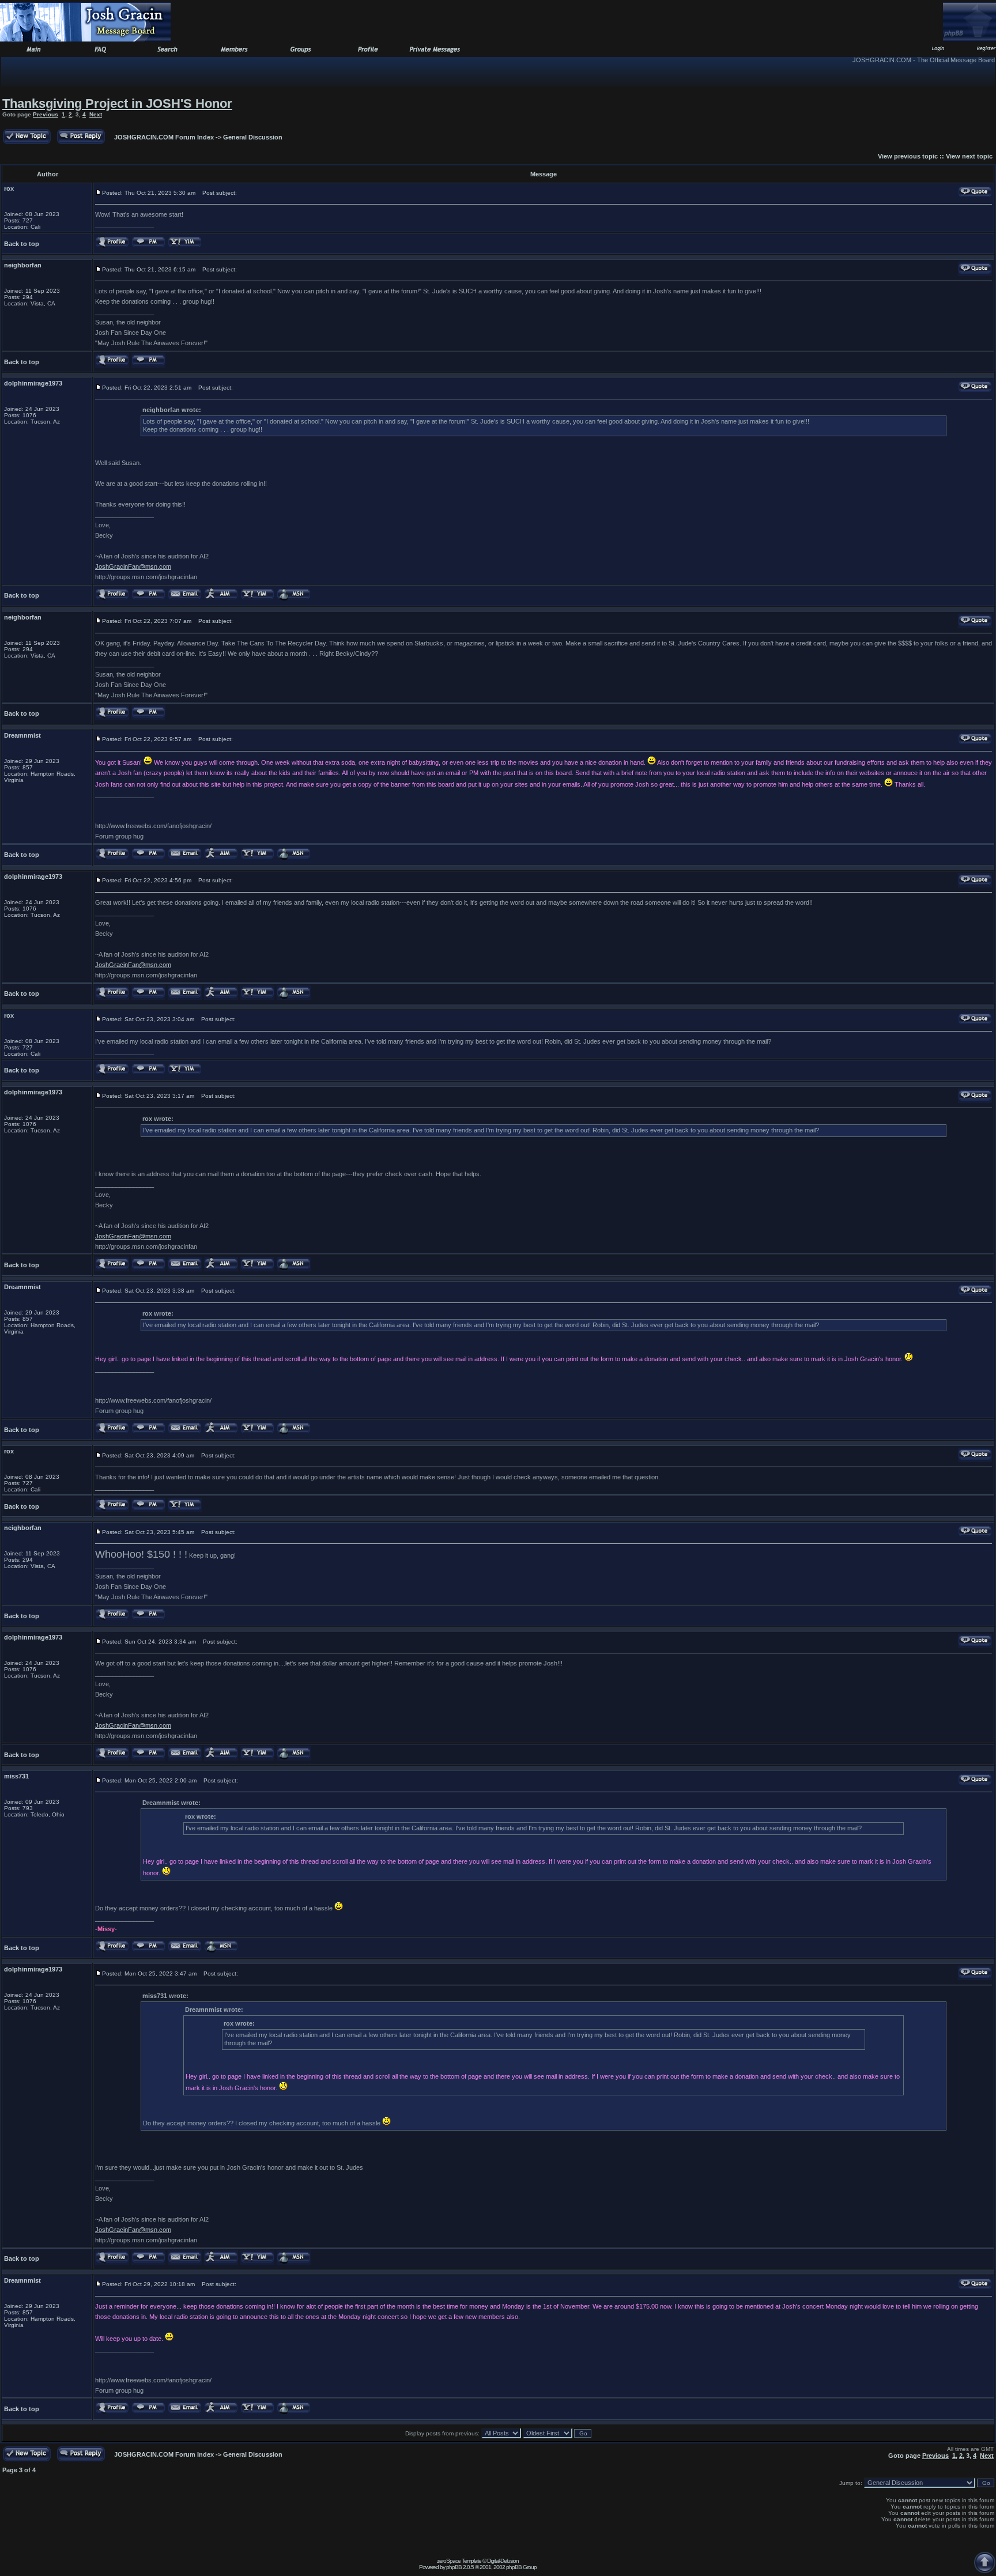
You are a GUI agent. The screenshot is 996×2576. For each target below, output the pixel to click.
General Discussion (253, 137)
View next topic (969, 156)
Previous (46, 114)
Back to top (22, 244)
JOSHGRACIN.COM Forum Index (164, 137)
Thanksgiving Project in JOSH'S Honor (117, 103)
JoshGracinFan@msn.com (133, 566)
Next (96, 114)
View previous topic (908, 156)
